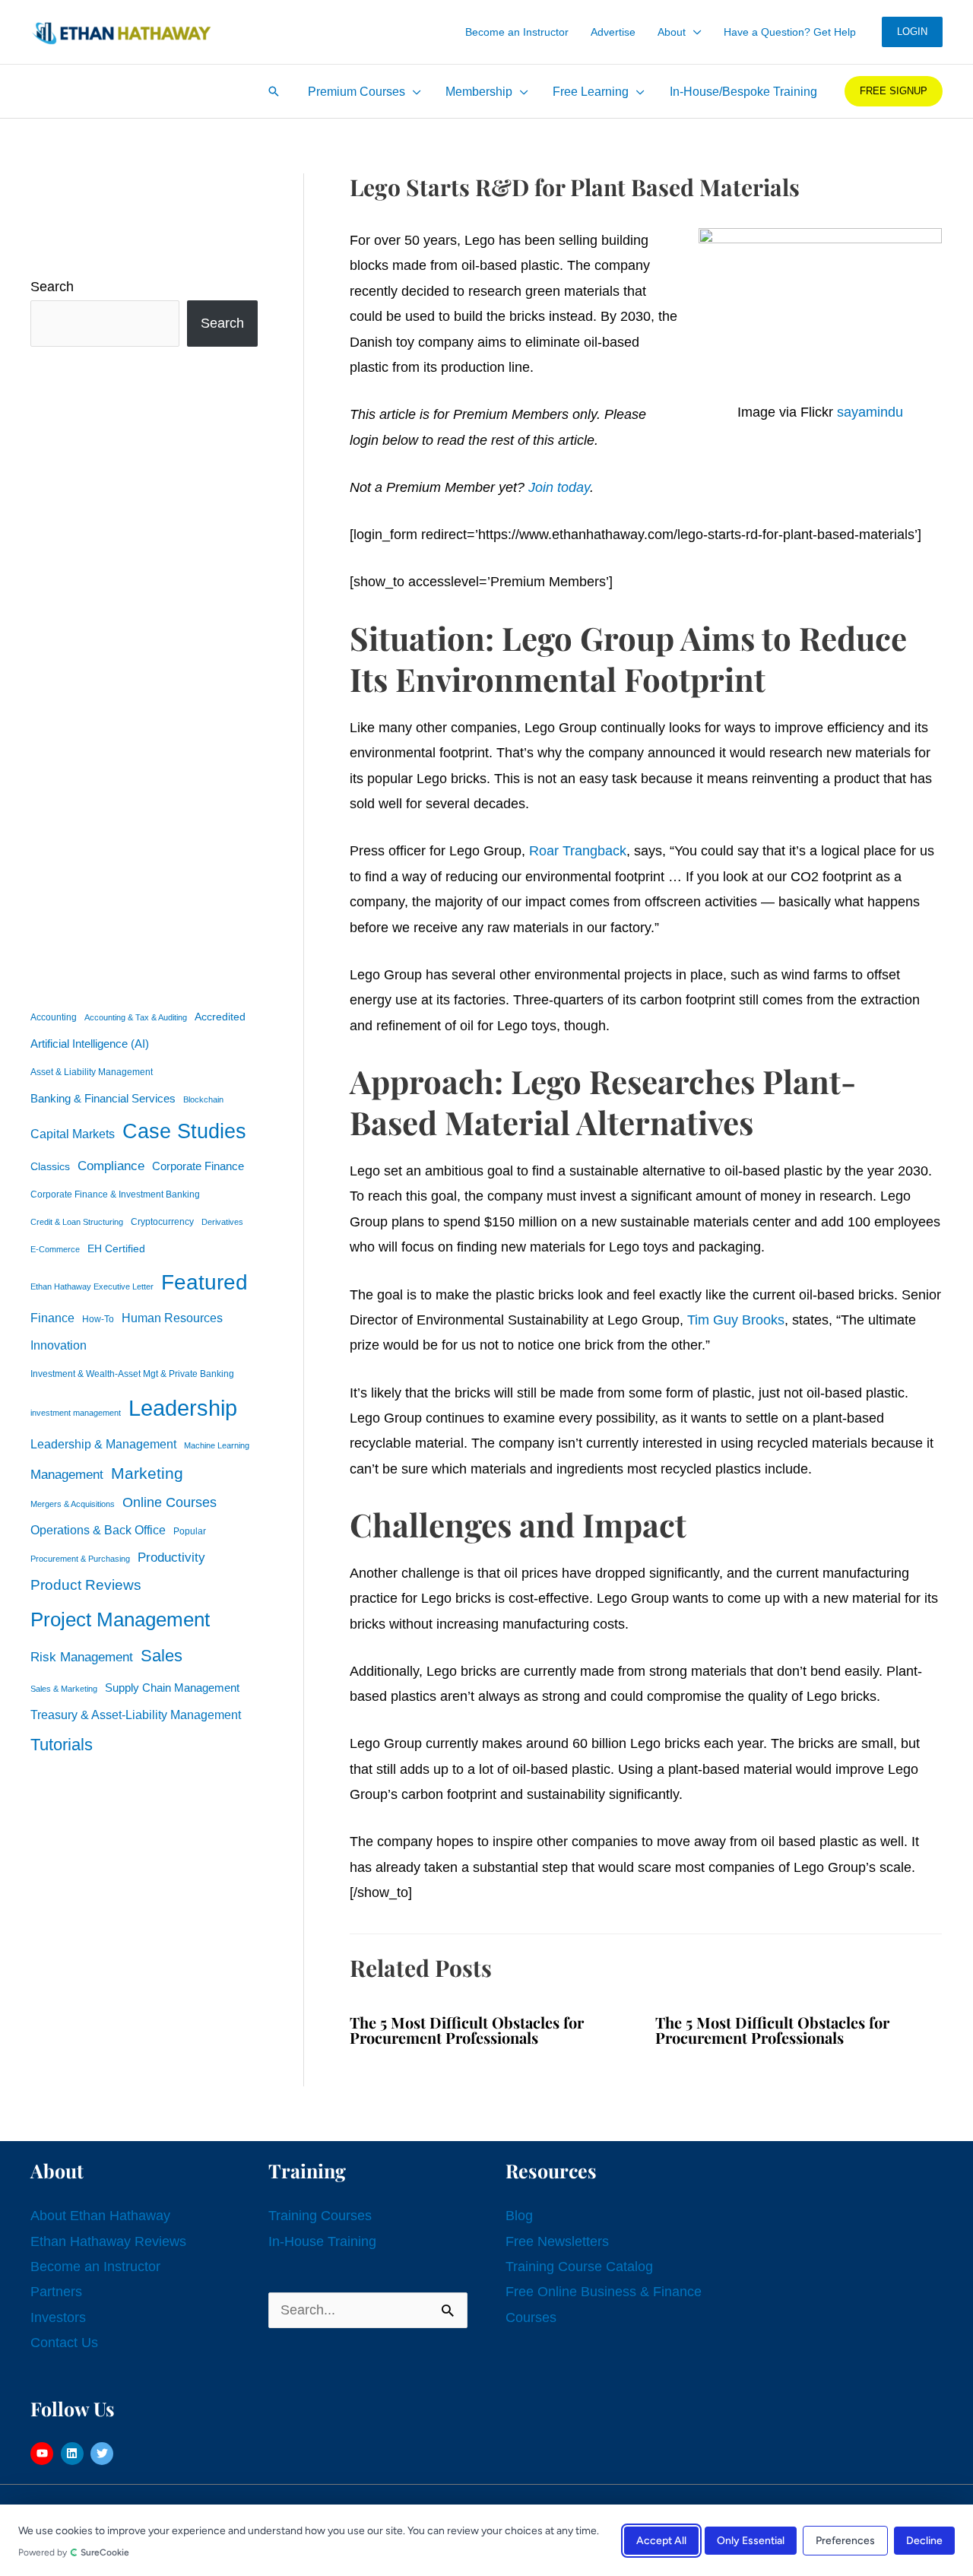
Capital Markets (73, 1134)
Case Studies (184, 1131)
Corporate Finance (198, 1166)
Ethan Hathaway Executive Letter (92, 1286)
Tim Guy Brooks (736, 1320)
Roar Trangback (578, 851)
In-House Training (322, 2241)
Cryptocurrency (162, 1222)
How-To (98, 1319)
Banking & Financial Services (103, 1098)
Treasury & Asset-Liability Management (136, 1715)
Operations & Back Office (98, 1530)
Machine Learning (217, 1445)
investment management (76, 1413)
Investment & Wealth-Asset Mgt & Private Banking (132, 1374)
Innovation (59, 1345)
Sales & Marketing (64, 1689)
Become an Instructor (95, 2267)
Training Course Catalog (579, 2267)
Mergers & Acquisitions (73, 1504)
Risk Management (82, 1657)
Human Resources (172, 1318)
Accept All (661, 2540)
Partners (56, 2292)
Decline (924, 2540)
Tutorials (62, 1745)
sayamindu (870, 412)
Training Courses (320, 2216)
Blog (519, 2216)
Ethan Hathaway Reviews (108, 2241)
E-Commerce (55, 1249)
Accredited (220, 1017)
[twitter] (104, 2454)
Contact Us (64, 2343)
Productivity (171, 1557)
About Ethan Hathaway (100, 2216)
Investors (58, 2317)
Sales (162, 1656)
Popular (190, 1531)
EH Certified (116, 1249)
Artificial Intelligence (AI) (90, 1044)
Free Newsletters (557, 2241)
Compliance (111, 1166)
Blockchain (203, 1099)
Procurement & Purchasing (80, 1559)
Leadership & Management (103, 1444)
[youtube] (44, 2454)
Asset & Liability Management (92, 1072)
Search (52, 287)
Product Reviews (86, 1585)
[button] (694, 32)
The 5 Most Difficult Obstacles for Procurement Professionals (467, 2030)
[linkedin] (74, 2454)
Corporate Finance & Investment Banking (115, 1194)
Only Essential (751, 2540)
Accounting (54, 1017)
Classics (50, 1166)
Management (67, 1475)
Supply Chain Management (172, 1688)
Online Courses (170, 1502)
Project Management (120, 1620)
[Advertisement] (144, 674)
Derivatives (222, 1222)
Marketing (147, 1473)
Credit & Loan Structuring (77, 1222)
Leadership (183, 1408)
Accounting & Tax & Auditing (136, 1017)
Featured (204, 1282)
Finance (52, 1318)
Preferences (845, 2540)
